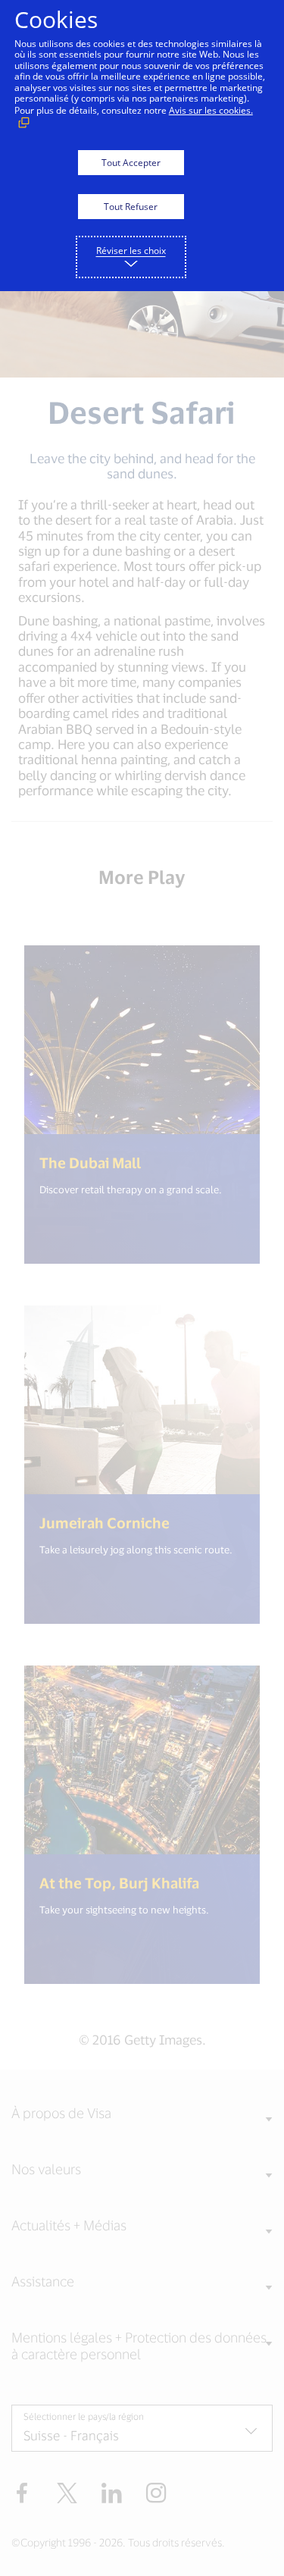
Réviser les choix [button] (131, 251)
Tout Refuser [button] (131, 207)
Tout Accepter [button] (131, 163)
